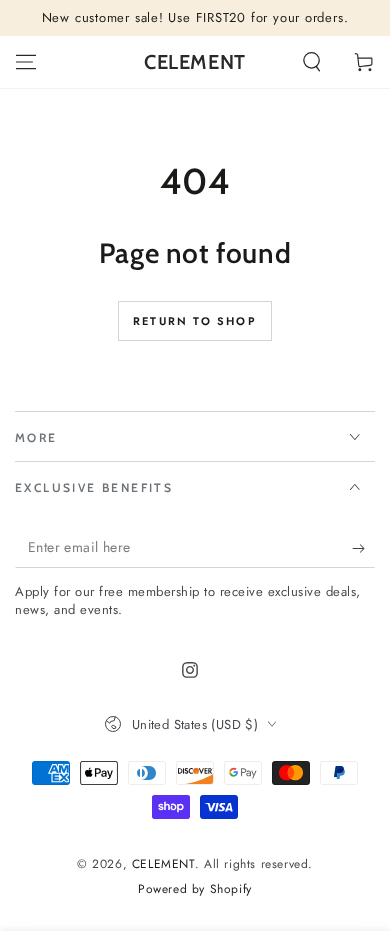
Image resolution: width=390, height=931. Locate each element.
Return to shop (195, 321)
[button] (312, 62)
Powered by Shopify (195, 889)
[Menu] (26, 62)
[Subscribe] (363, 548)
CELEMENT (163, 864)
